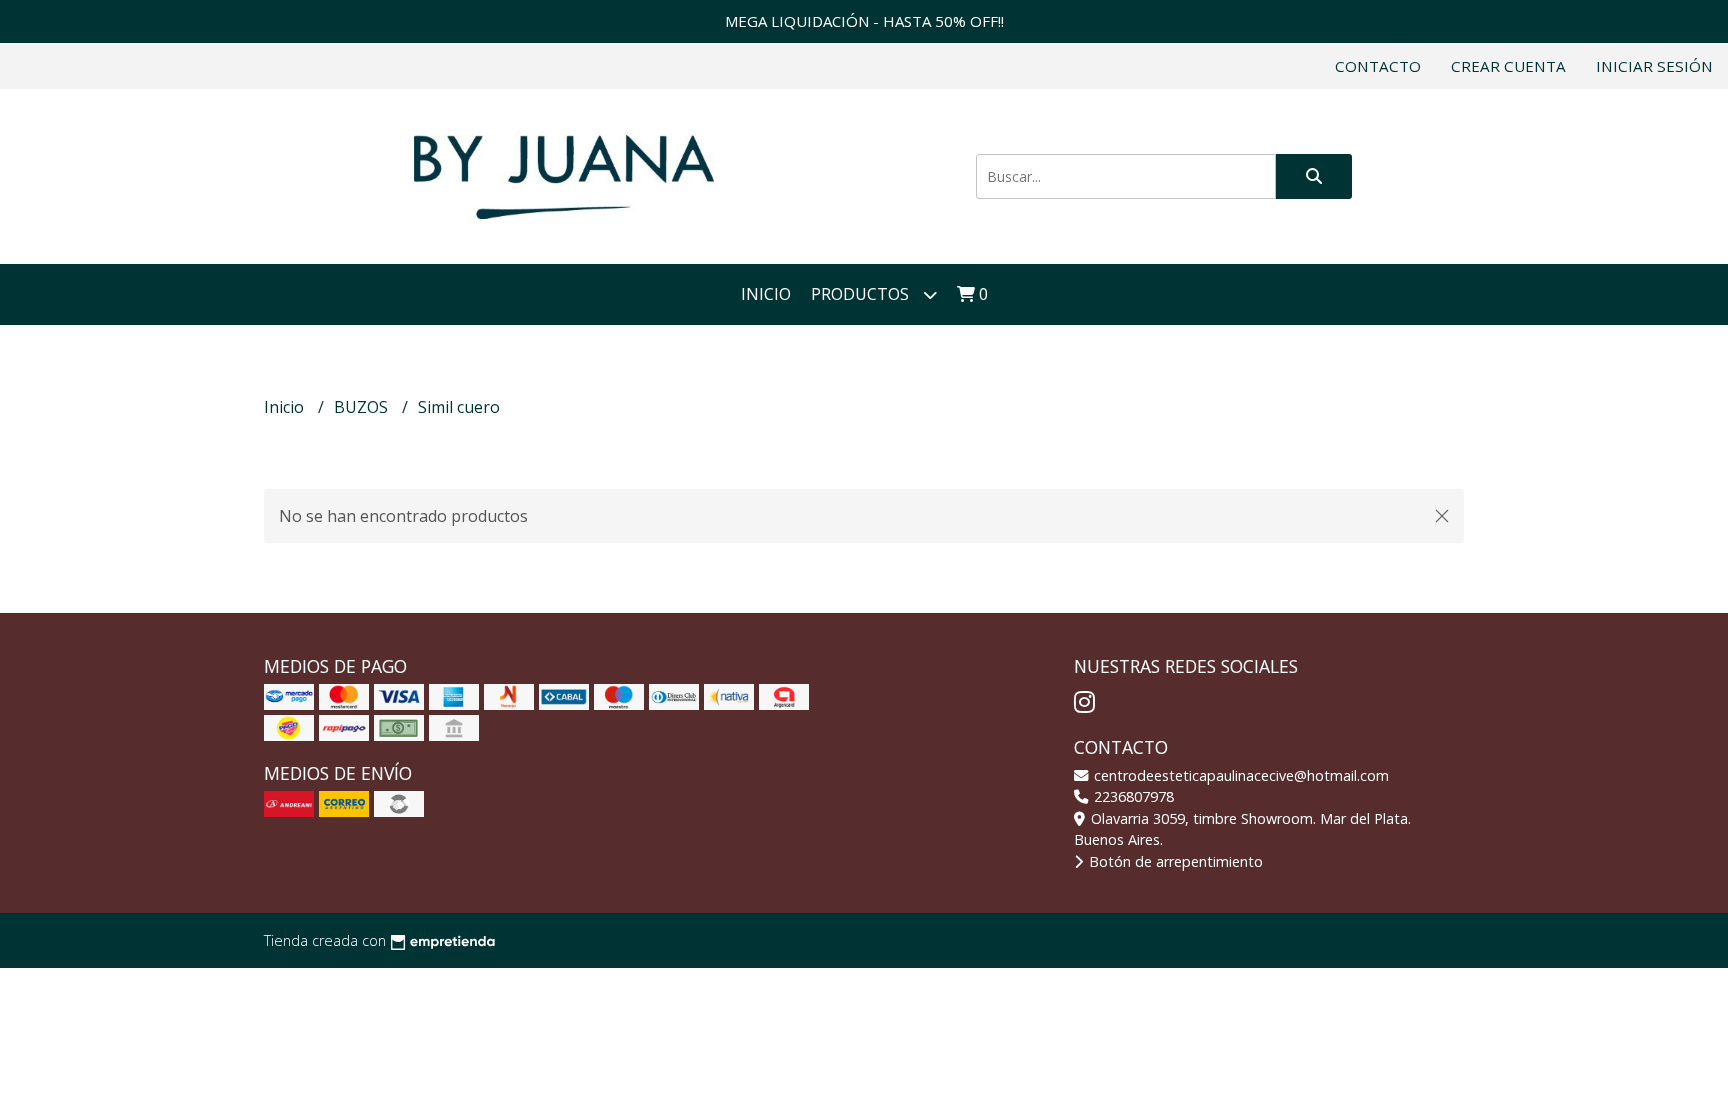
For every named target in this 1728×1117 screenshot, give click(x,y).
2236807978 (1132, 796)
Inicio (766, 294)
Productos (862, 294)
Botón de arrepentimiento (1174, 861)
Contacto (1378, 66)
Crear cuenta (1508, 66)
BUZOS (363, 407)
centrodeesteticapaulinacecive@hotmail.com (1239, 775)
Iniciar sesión (1654, 66)
